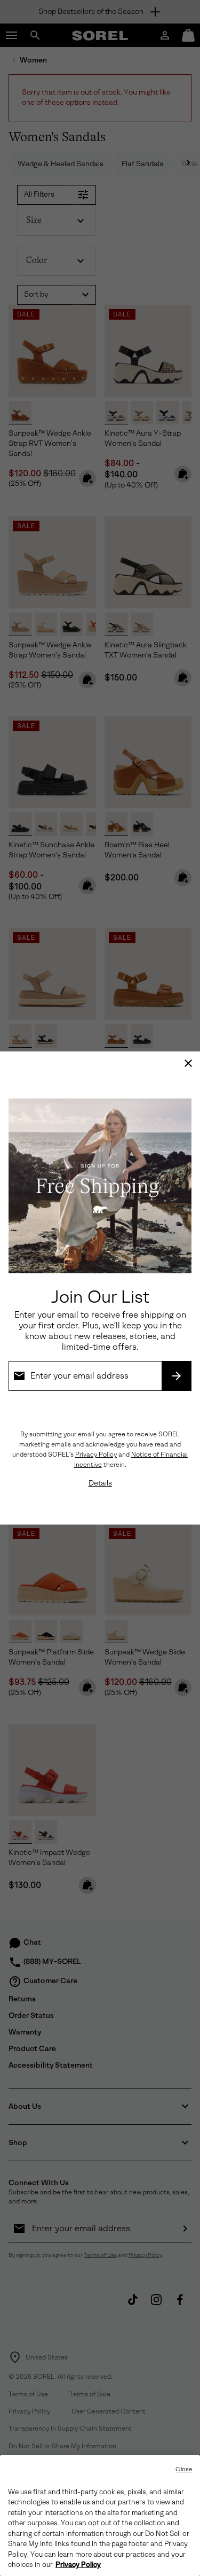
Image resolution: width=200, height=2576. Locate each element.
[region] (100, 2516)
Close (184, 2469)
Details (100, 1483)
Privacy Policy (96, 1455)
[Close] (188, 1063)
